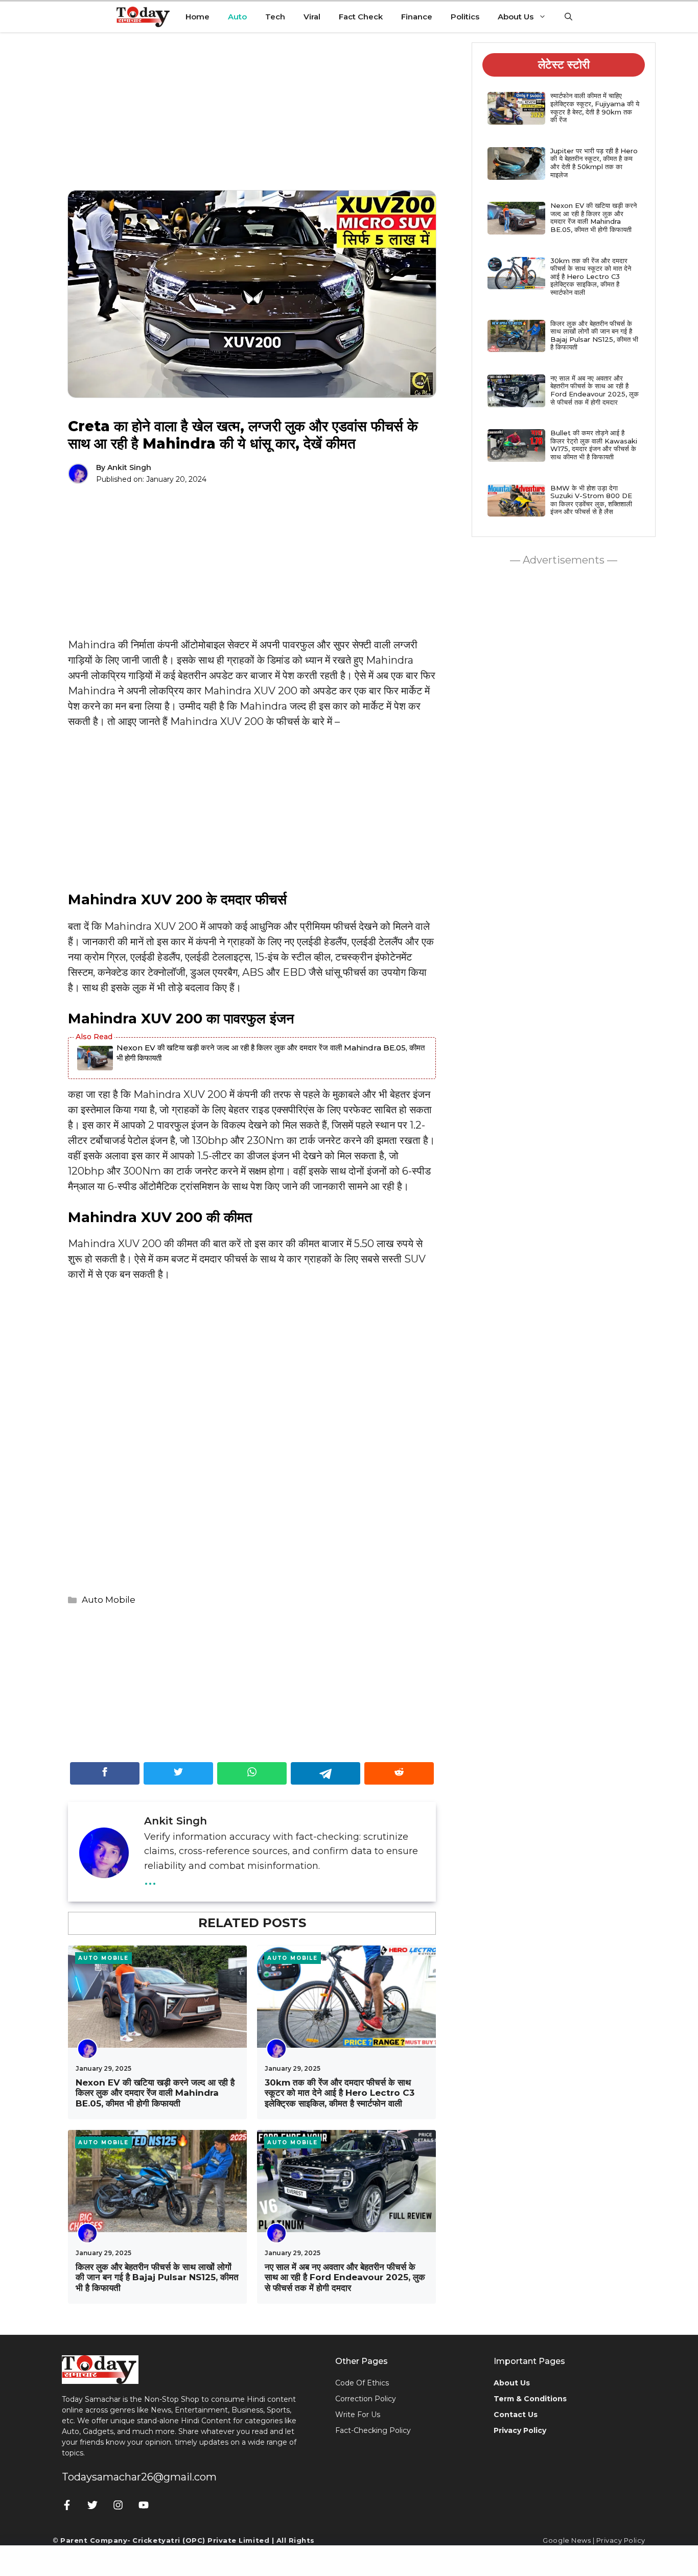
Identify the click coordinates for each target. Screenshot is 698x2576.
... (150, 1878)
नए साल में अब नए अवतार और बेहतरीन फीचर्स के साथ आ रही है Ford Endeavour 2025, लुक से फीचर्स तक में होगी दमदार (345, 2277)
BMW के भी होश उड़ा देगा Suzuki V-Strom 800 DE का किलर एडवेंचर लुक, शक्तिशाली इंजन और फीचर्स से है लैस (591, 500)
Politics (465, 17)
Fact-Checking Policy (373, 2430)
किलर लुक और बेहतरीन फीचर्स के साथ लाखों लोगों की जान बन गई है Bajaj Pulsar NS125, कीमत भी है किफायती (157, 2277)
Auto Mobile (109, 1600)
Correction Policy (366, 2399)
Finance (417, 17)
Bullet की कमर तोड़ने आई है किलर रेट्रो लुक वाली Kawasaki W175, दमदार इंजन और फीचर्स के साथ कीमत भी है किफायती (594, 445)
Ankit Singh (129, 467)
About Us (516, 17)
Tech (275, 17)
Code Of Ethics (362, 2383)
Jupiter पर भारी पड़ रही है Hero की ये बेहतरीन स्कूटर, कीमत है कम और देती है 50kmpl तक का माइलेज (594, 163)
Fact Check (361, 17)
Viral (312, 17)
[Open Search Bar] (568, 17)
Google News (567, 2540)
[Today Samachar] (144, 17)
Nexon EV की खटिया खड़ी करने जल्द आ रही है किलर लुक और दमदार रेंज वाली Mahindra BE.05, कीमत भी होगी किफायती (271, 1053)
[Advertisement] (252, 119)
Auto (237, 17)
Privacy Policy (621, 2540)
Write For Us (358, 2415)
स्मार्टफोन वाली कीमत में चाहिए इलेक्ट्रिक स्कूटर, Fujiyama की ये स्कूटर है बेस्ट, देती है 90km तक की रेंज (595, 108)
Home (197, 17)
